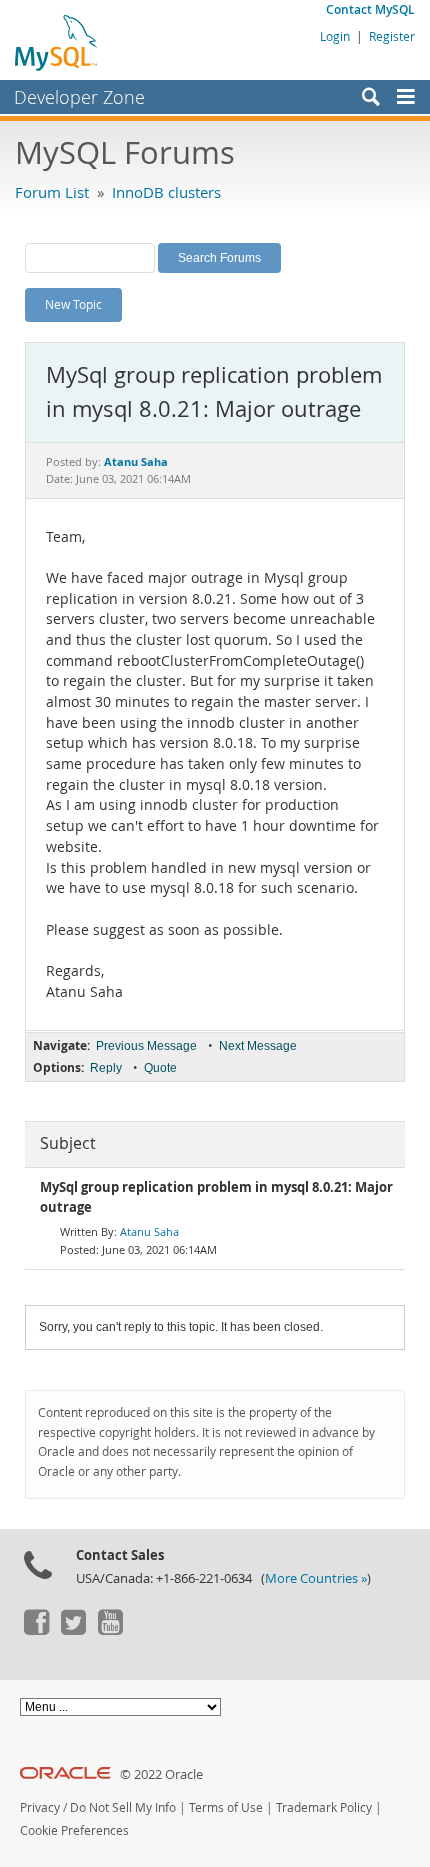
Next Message (258, 1046)
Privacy (40, 1807)
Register (392, 36)
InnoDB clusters (166, 192)
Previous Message (146, 1046)
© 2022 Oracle (161, 1774)
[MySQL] (57, 42)
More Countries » (316, 1578)
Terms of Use (226, 1807)
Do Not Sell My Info (123, 1807)
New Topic (73, 304)
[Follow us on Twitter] (73, 1630)
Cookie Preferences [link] (74, 1830)
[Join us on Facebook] (36, 1630)
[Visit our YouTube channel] (110, 1630)
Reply (106, 1068)
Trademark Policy (324, 1807)
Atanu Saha (149, 1231)
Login (335, 36)
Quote (160, 1068)
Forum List (52, 192)
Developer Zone (79, 97)
